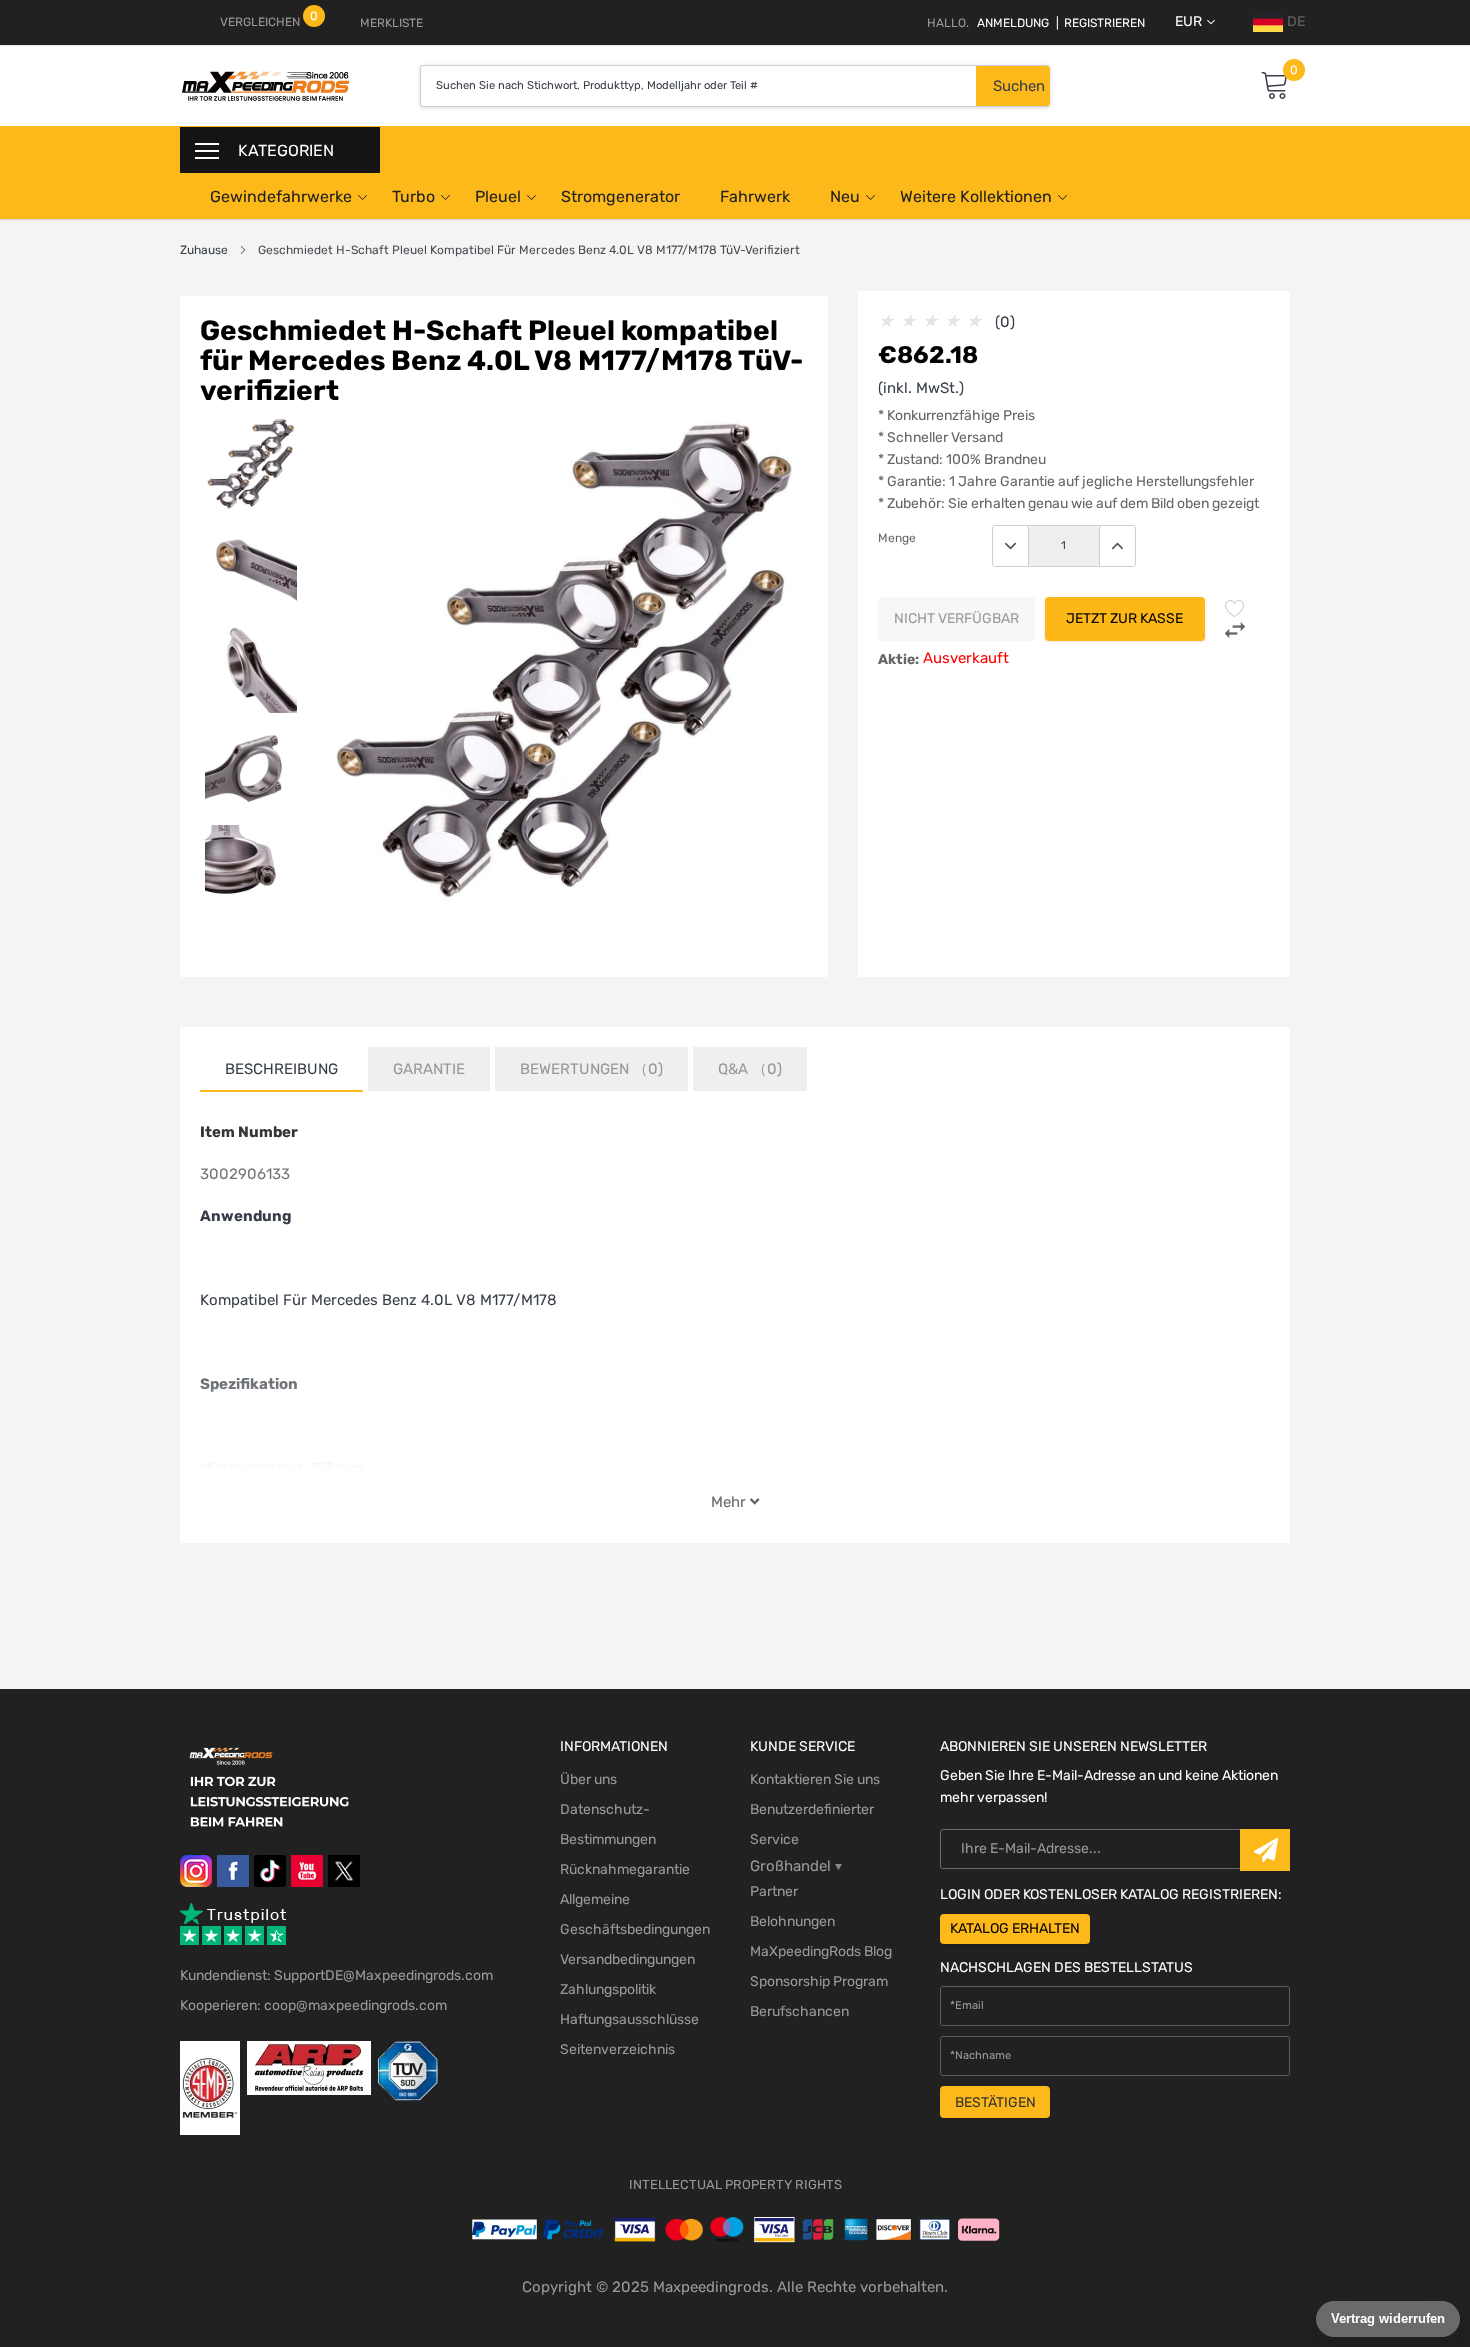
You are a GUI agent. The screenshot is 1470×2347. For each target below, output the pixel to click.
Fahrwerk (755, 196)
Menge (897, 538)
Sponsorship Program (819, 1981)
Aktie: (898, 659)
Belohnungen (792, 1921)
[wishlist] (1235, 608)
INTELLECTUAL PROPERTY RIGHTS (735, 2184)
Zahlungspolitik (608, 1989)
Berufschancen (799, 2011)
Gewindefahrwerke (281, 196)
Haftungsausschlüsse (629, 2019)
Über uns (588, 1779)
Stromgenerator (620, 196)
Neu (845, 196)
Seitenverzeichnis (617, 2049)
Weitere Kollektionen (976, 196)
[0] (1275, 86)
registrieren (1100, 23)
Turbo (413, 196)
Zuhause (204, 250)
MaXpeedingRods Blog (821, 1951)
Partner (774, 1891)
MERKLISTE (391, 23)
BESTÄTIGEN (995, 2102)
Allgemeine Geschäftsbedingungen (635, 1914)
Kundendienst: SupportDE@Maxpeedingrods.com (336, 1975)
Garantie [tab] (429, 1069)
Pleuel (498, 196)
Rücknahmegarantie (625, 1869)
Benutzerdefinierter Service (812, 1824)
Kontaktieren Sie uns (815, 1779)
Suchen (1019, 86)
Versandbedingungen (627, 1959)
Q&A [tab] (750, 1069)
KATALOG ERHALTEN (1015, 1928)
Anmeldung (1013, 23)
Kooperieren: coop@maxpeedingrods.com (313, 2005)
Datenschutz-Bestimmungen (608, 1824)
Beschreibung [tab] (281, 1069)
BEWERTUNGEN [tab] (591, 1069)
